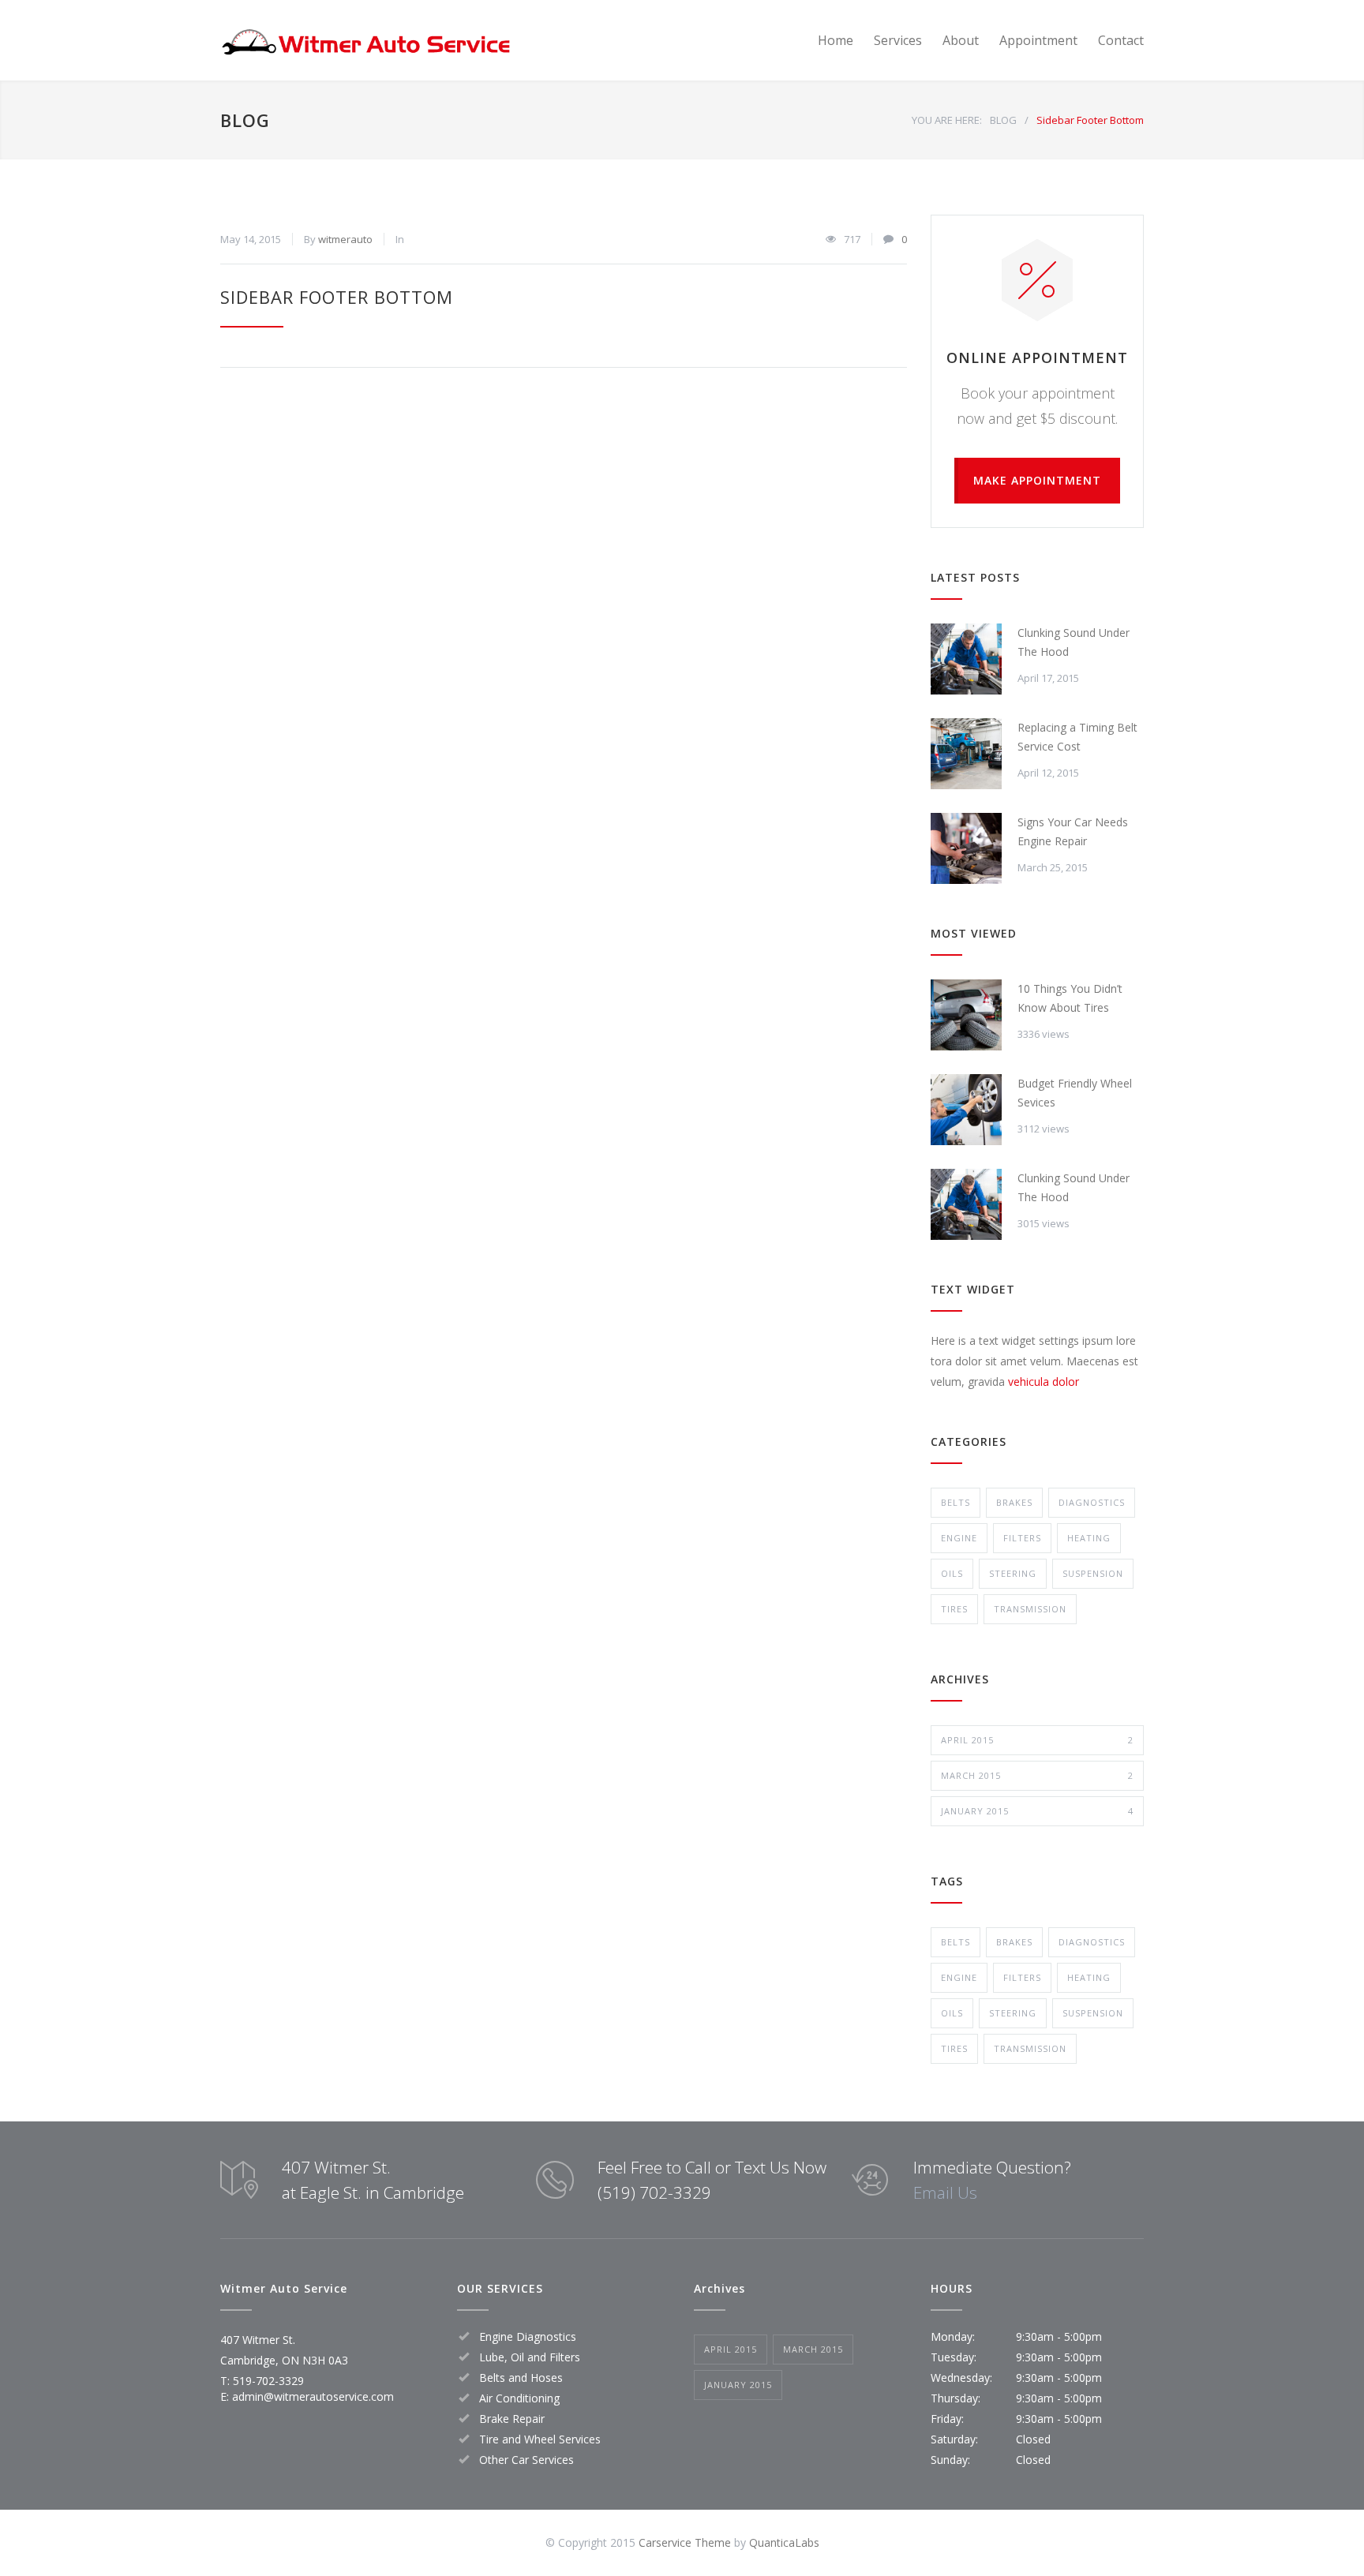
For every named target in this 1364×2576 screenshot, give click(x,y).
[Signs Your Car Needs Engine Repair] (966, 848)
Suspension (1093, 1573)
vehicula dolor (1044, 1382)
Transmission (1030, 1609)
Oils (952, 1573)
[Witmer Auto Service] (366, 40)
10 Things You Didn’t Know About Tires (1070, 998)
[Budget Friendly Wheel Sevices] (966, 1110)
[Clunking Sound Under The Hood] (966, 659)
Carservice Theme (685, 2542)
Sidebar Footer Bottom (337, 297)
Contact (1121, 40)
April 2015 (1037, 1740)
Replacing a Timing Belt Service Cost (1077, 737)
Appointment (1038, 40)
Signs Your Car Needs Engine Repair (1073, 831)
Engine (959, 1538)
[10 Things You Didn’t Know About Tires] (966, 1015)
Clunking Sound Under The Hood (1074, 642)
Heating (1089, 1538)
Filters (1022, 1538)
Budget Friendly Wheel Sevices (1075, 1093)
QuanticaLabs (784, 2542)
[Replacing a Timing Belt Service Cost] (966, 754)
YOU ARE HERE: (947, 120)
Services (898, 40)
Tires (954, 1609)
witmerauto (345, 239)
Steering (1013, 1573)
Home (836, 40)
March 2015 (1037, 1775)
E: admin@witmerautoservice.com (307, 2396)
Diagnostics (1092, 1502)
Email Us (945, 2192)
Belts (956, 1502)
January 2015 (1037, 1811)
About (961, 40)
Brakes (1014, 1502)
